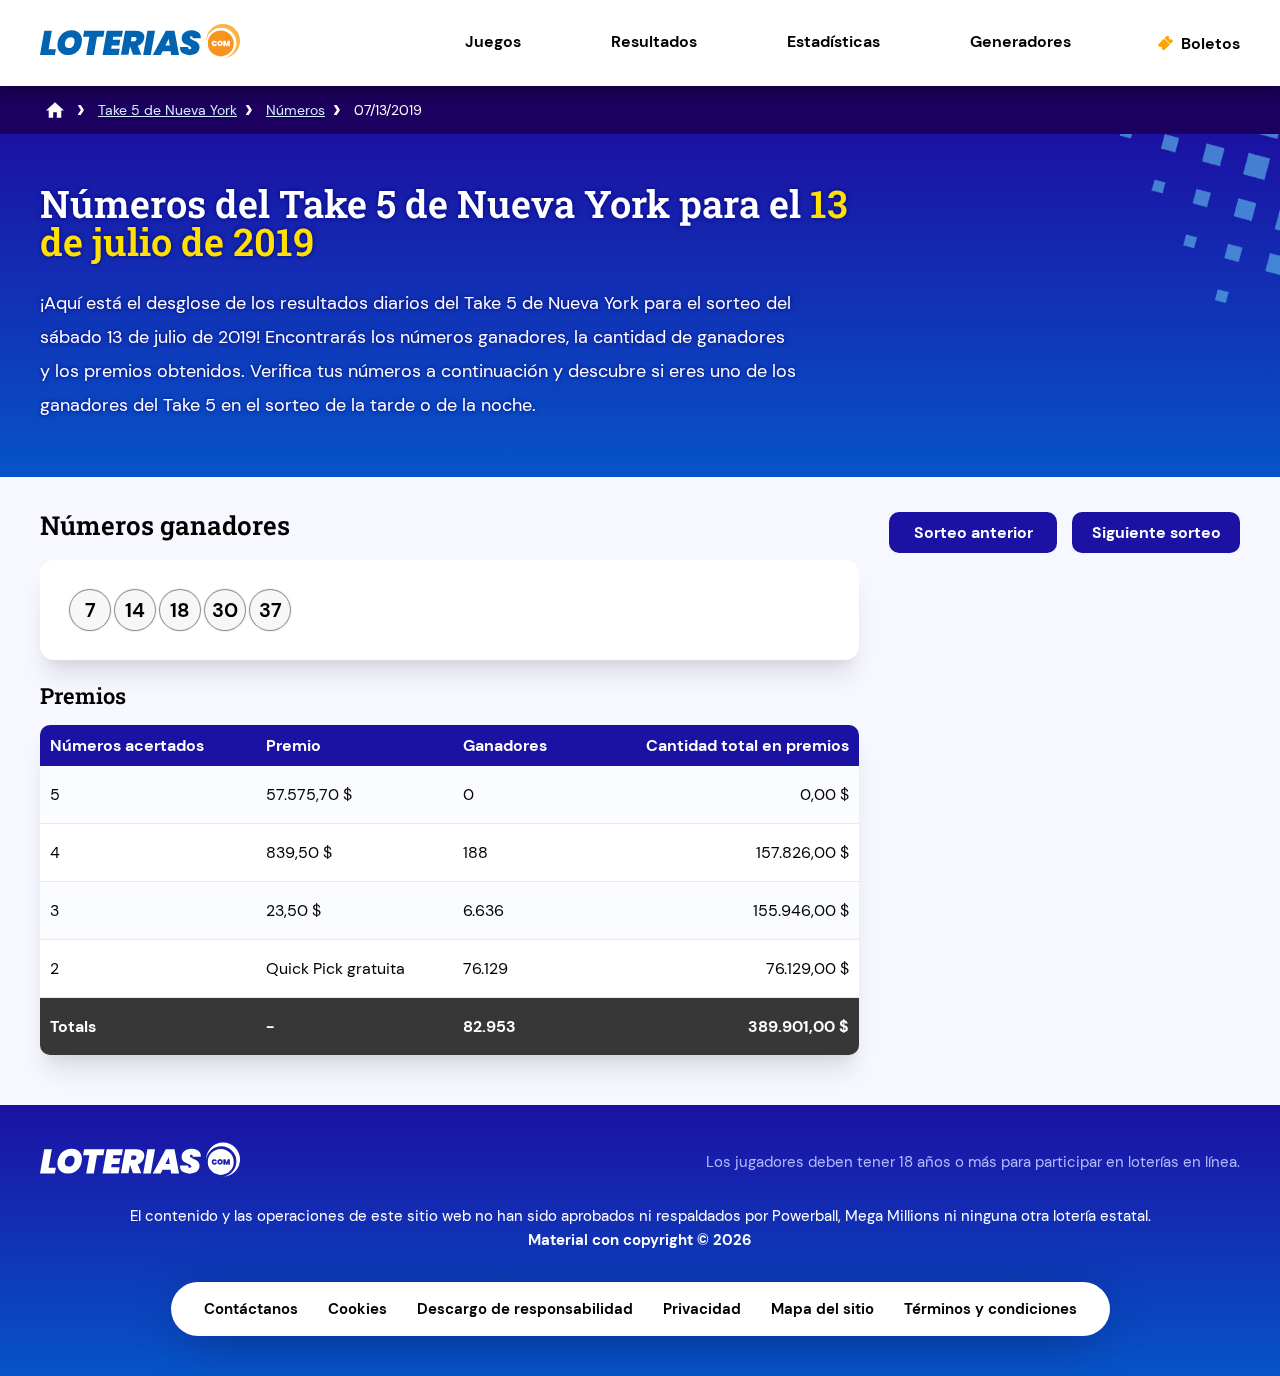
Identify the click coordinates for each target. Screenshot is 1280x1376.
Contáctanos (251, 1309)
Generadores (1020, 41)
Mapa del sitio (822, 1309)
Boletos (1210, 43)
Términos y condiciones (990, 1309)
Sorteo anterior (973, 532)
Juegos (493, 41)
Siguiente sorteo (1156, 532)
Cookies (357, 1309)
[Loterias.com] (140, 53)
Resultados (654, 41)
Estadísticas (833, 41)
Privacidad (702, 1309)
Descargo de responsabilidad (525, 1309)
